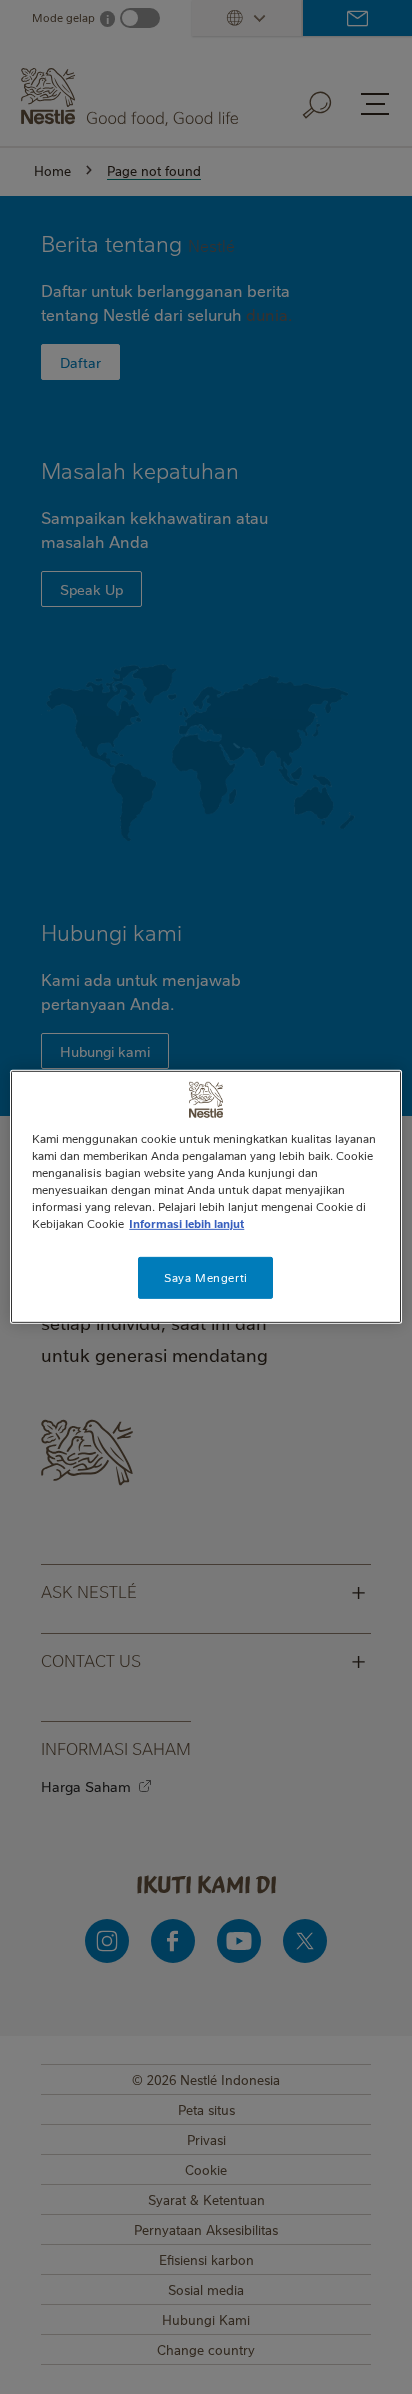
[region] (205, 1197)
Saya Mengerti (205, 1277)
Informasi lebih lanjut (186, 1223)
